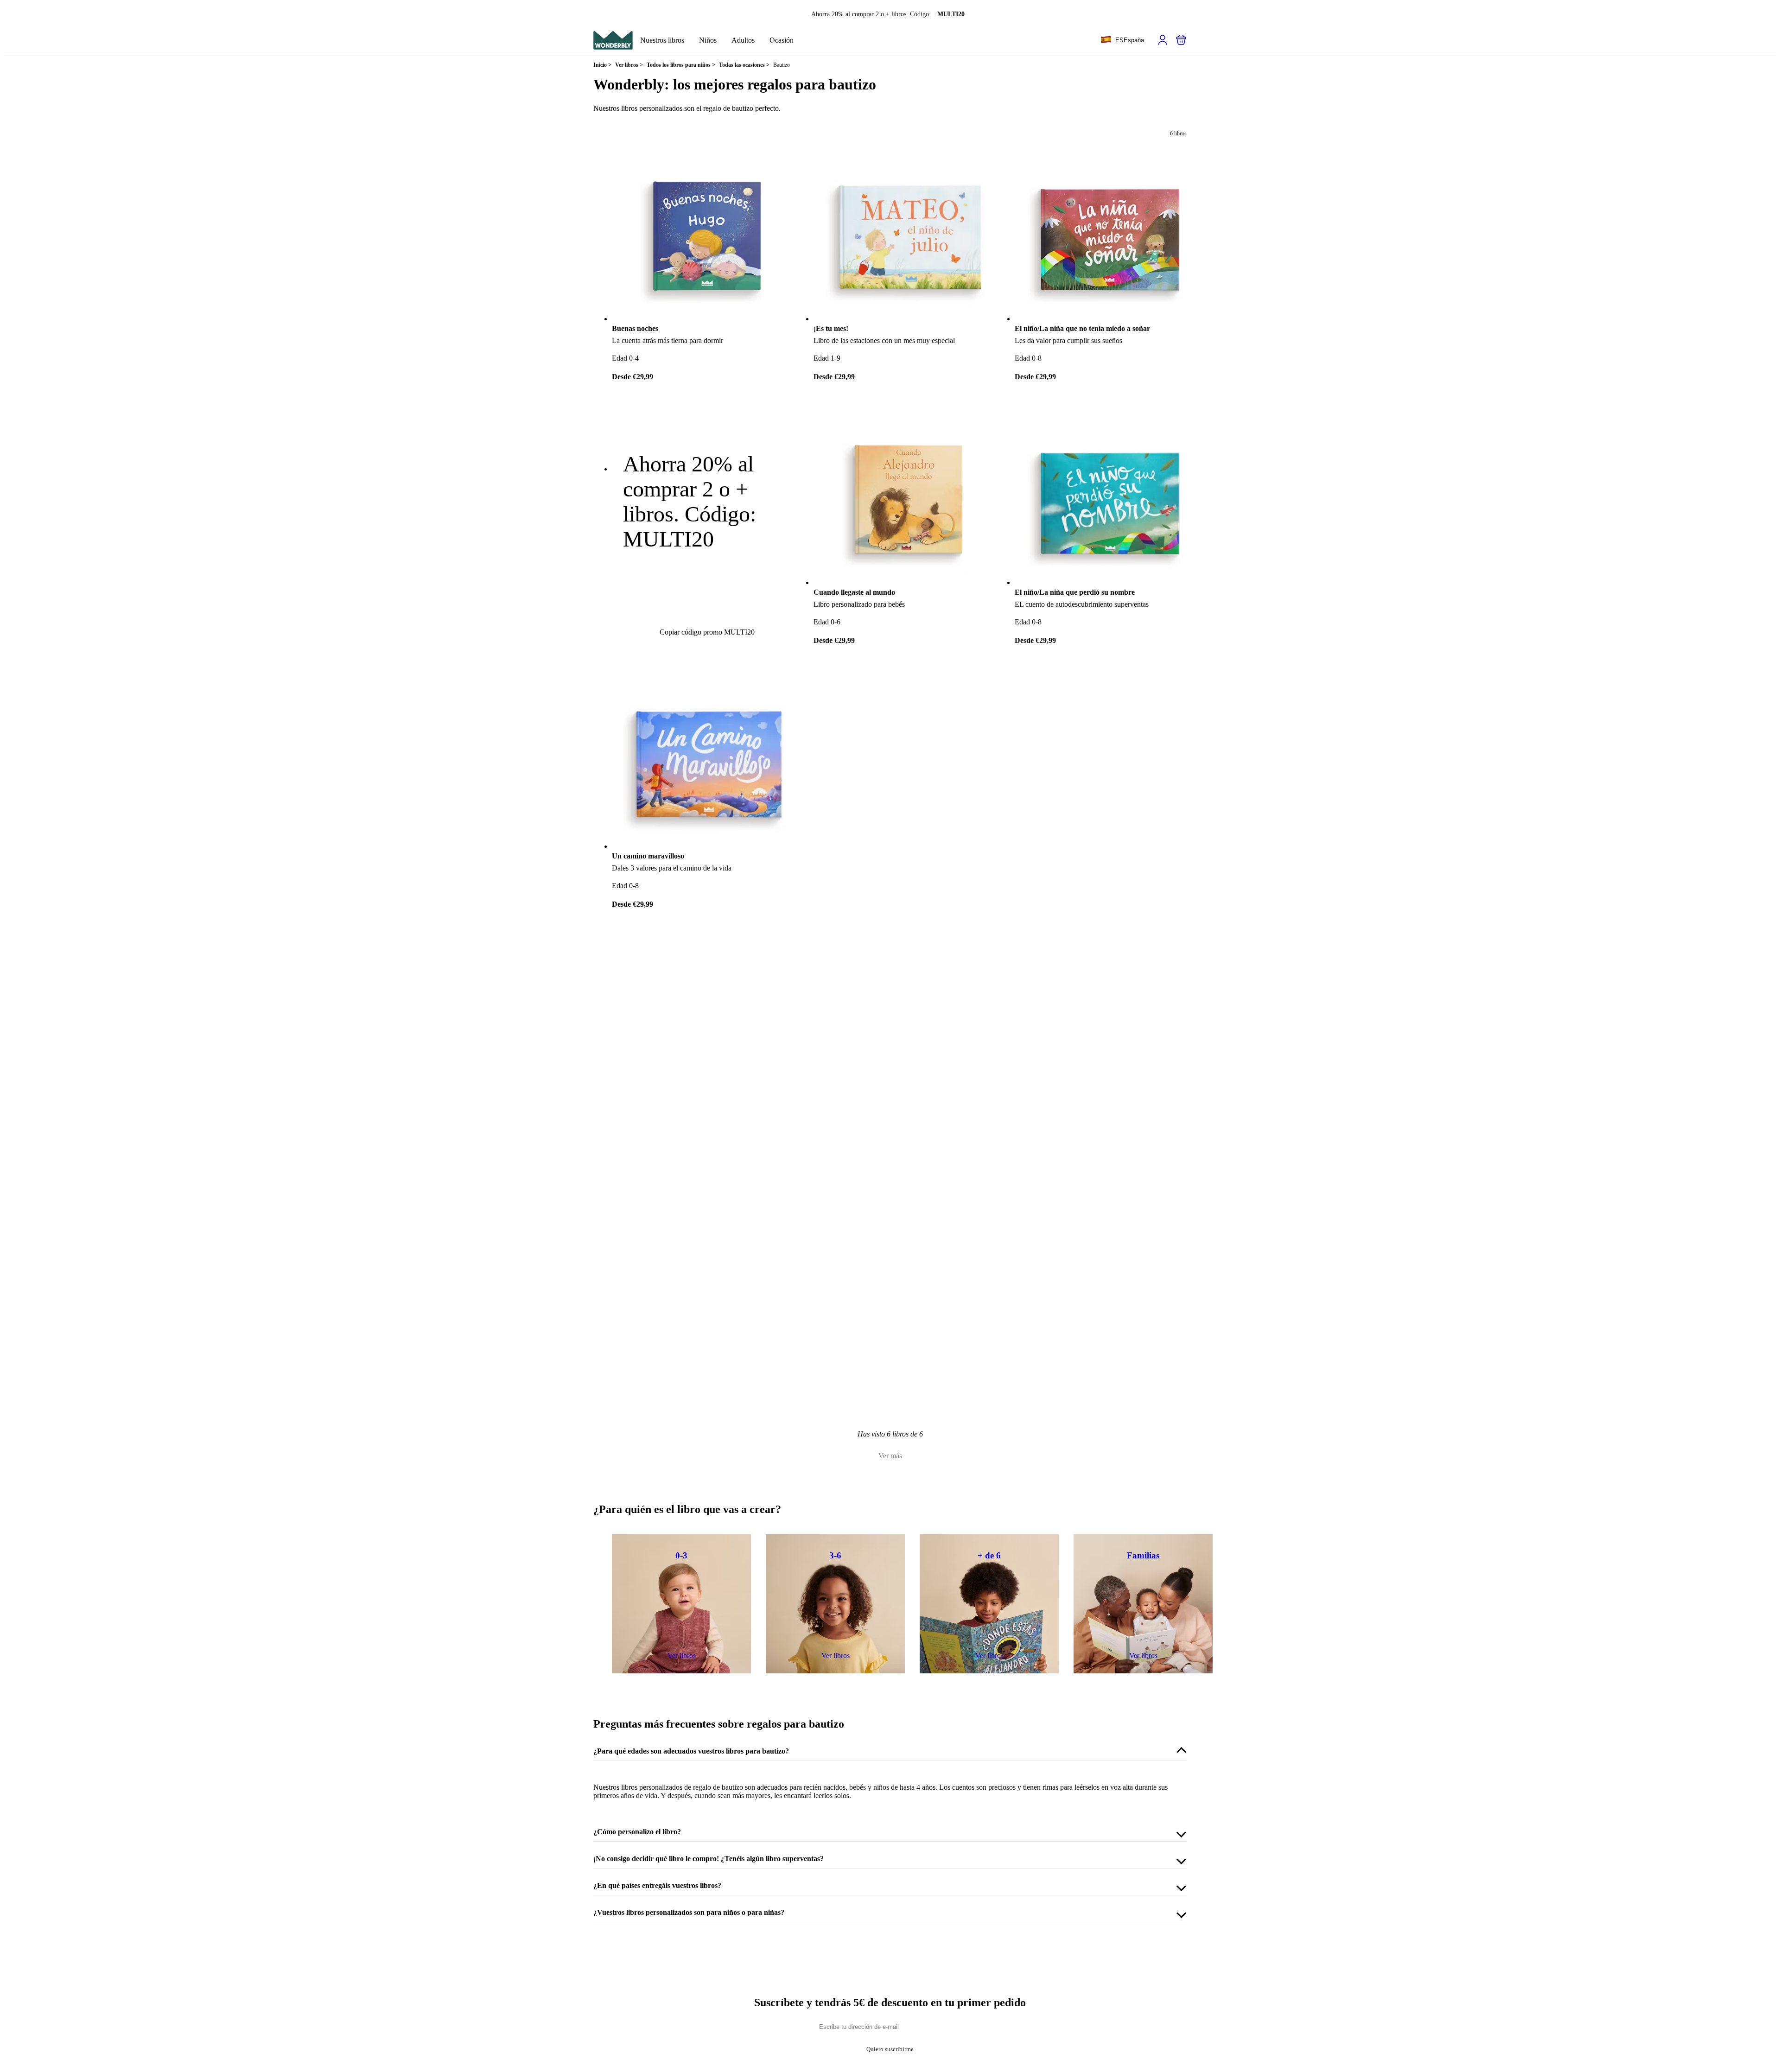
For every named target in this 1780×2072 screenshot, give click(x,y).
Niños (708, 40)
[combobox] (1122, 40)
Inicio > (602, 65)
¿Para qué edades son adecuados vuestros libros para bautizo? (691, 1751)
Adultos (743, 40)
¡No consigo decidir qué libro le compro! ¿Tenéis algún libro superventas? (709, 1859)
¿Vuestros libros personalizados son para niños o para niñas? (689, 1912)
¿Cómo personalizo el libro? (637, 1832)
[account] (1163, 40)
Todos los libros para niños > (681, 65)
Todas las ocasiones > (744, 65)
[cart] (1181, 40)
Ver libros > (629, 65)
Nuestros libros (662, 40)
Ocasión (782, 40)
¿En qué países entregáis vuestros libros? (657, 1885)
